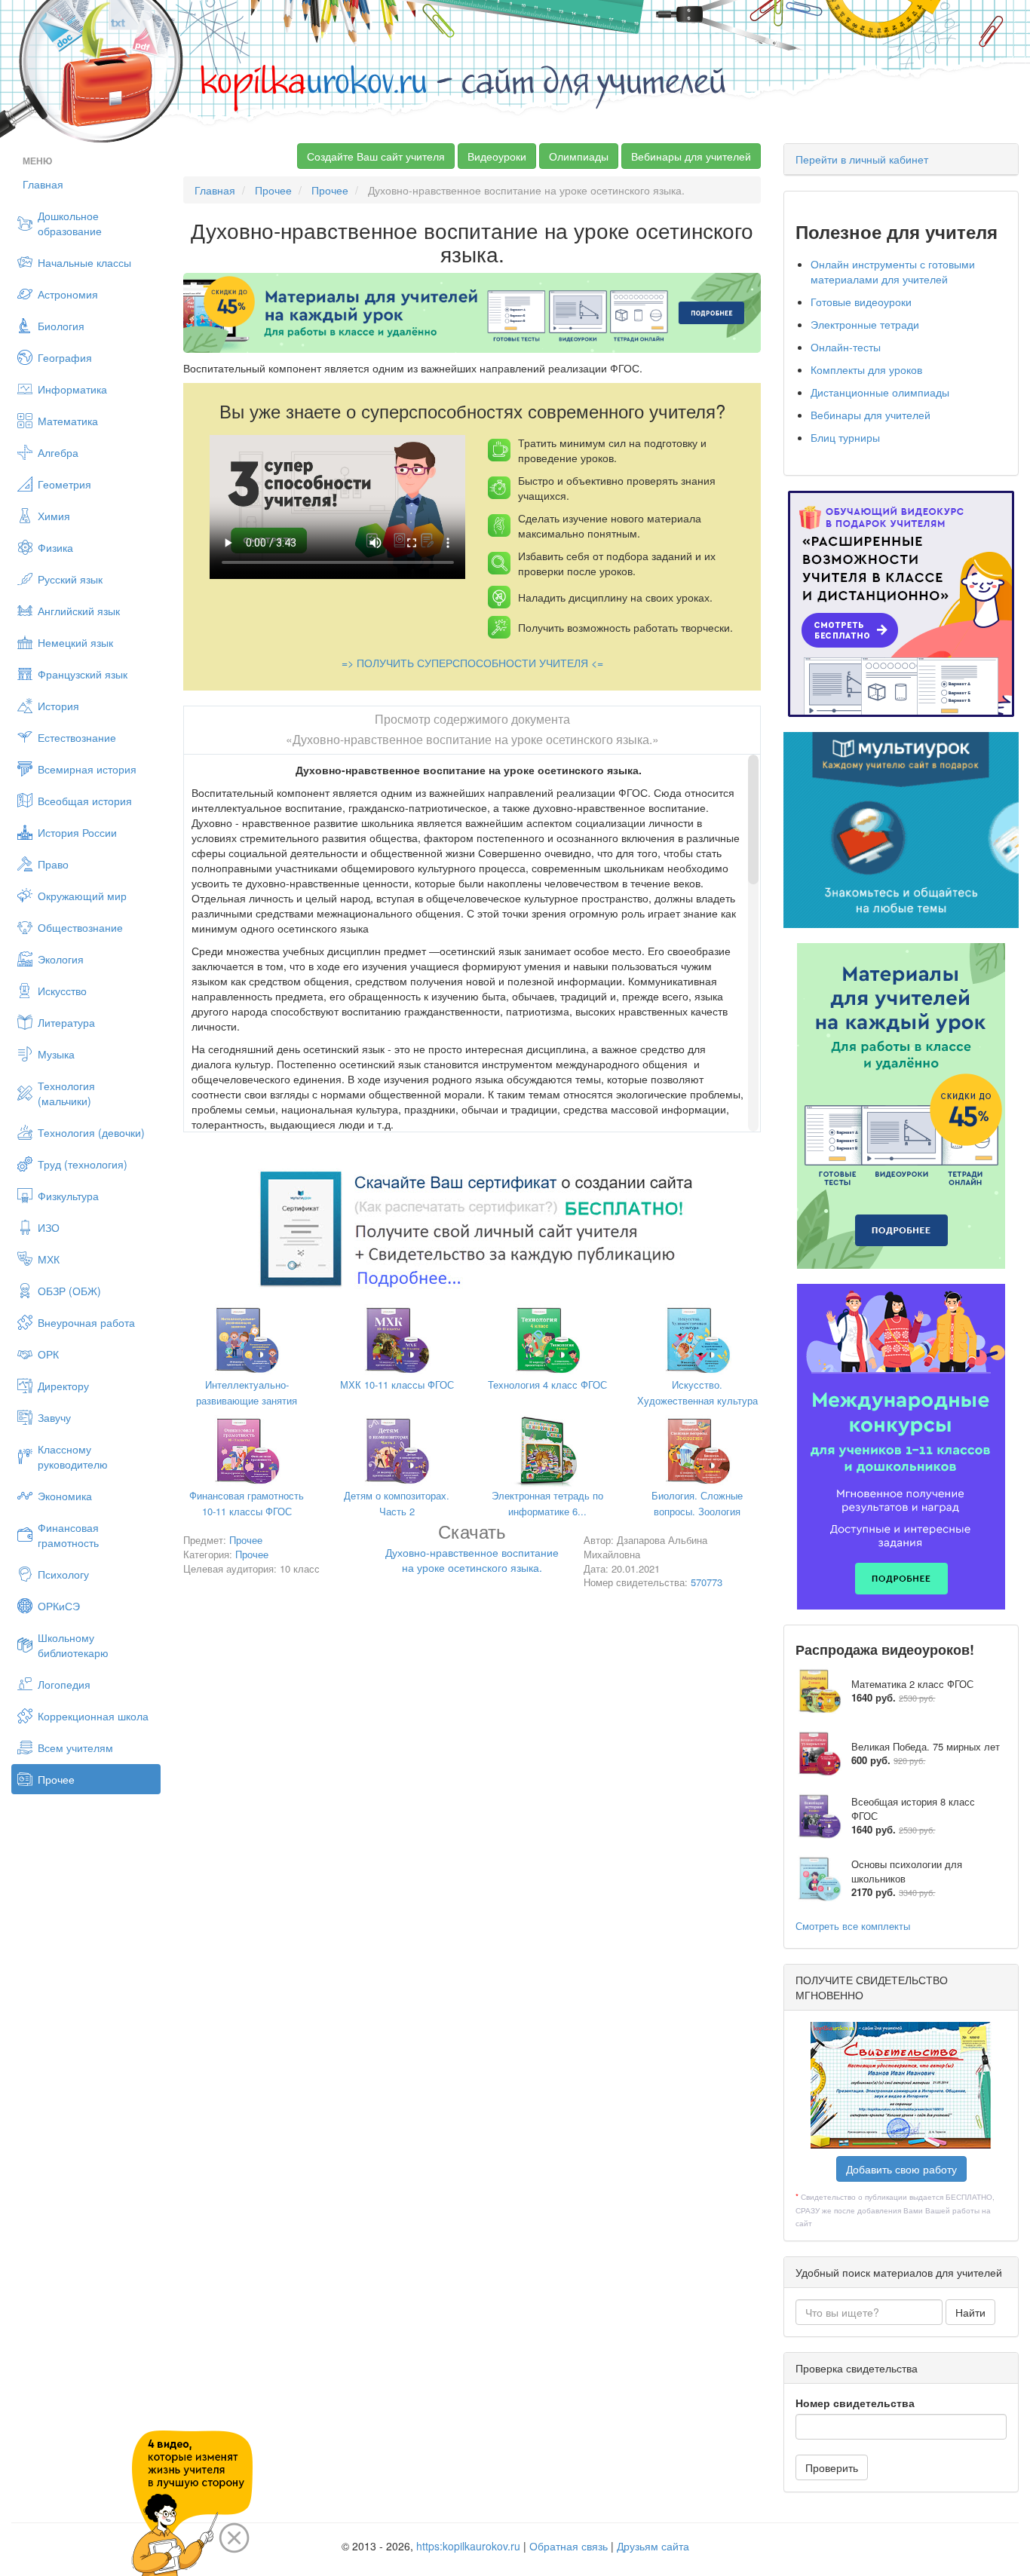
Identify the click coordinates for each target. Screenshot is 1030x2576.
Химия (54, 516)
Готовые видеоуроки (861, 302)
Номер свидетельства (855, 2403)
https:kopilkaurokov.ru (468, 2546)
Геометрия (64, 484)
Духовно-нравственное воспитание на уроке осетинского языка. (472, 1550)
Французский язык (83, 674)
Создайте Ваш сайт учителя (376, 156)
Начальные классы (84, 262)
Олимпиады (579, 156)
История (58, 706)
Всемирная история (87, 769)
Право (53, 864)
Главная (43, 184)
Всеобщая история (85, 801)
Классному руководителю (73, 1456)
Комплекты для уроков (866, 369)
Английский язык (79, 611)
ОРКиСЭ (59, 1606)
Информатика (72, 389)
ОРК (48, 1354)
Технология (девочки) (91, 1132)
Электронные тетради (865, 324)
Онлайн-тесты (846, 347)
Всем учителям (75, 1747)
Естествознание (77, 737)
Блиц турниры (845, 437)
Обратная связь (569, 2546)
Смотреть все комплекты (853, 1926)
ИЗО (49, 1227)
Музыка (56, 1054)
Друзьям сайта (653, 2546)
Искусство (62, 991)
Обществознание (80, 927)
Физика (55, 547)
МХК (49, 1259)
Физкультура (68, 1196)
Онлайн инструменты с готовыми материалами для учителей (893, 271)
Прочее (56, 1779)
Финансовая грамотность (68, 1535)
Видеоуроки (497, 156)
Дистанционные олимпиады (880, 392)
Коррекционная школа (93, 1716)
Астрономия (68, 294)
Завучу (54, 1417)
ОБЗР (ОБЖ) (69, 1291)
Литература (66, 1022)
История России (77, 832)
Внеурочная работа (86, 1322)
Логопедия (64, 1684)
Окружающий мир (82, 896)
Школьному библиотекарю (73, 1645)
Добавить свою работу (901, 2169)
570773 (707, 1582)
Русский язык (70, 579)
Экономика (65, 1496)
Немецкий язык (75, 642)
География (65, 357)
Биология (61, 326)
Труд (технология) (83, 1164)
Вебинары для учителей (691, 156)
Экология (61, 959)
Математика (68, 421)
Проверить (832, 2467)
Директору (63, 1386)
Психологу (63, 1574)
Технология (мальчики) (66, 1093)
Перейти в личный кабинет (862, 159)
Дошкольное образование (70, 223)
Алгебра (58, 452)
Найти (970, 2312)
